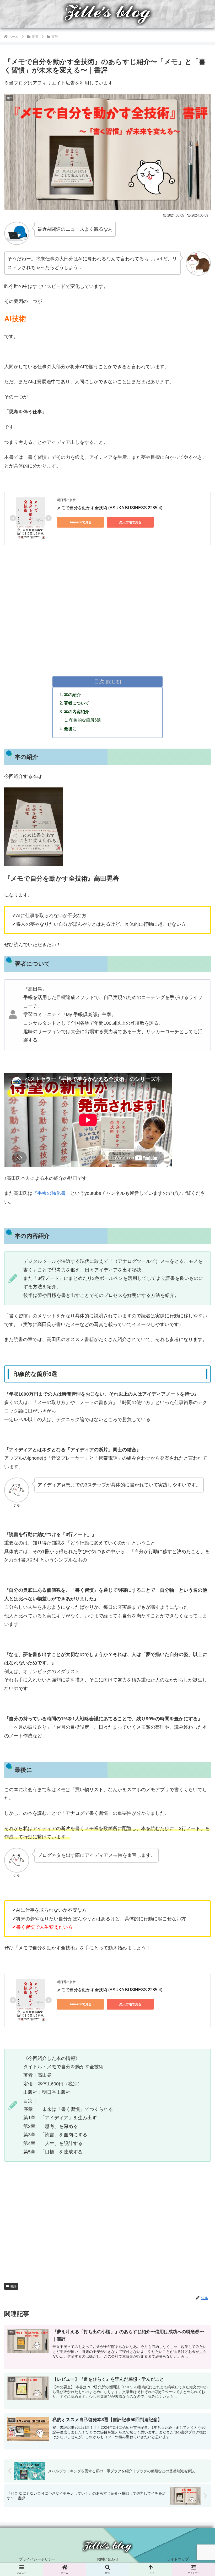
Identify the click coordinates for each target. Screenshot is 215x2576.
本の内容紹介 (77, 712)
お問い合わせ (107, 2559)
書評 (13, 2286)
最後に (70, 729)
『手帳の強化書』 (51, 1193)
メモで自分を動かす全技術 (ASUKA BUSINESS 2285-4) (110, 508)
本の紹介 (72, 695)
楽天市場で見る (130, 522)
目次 (99, 681)
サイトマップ (178, 2559)
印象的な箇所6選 (85, 720)
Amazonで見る (81, 522)
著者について (77, 703)
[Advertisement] (107, 620)
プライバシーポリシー (37, 2559)
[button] (199, 1427)
